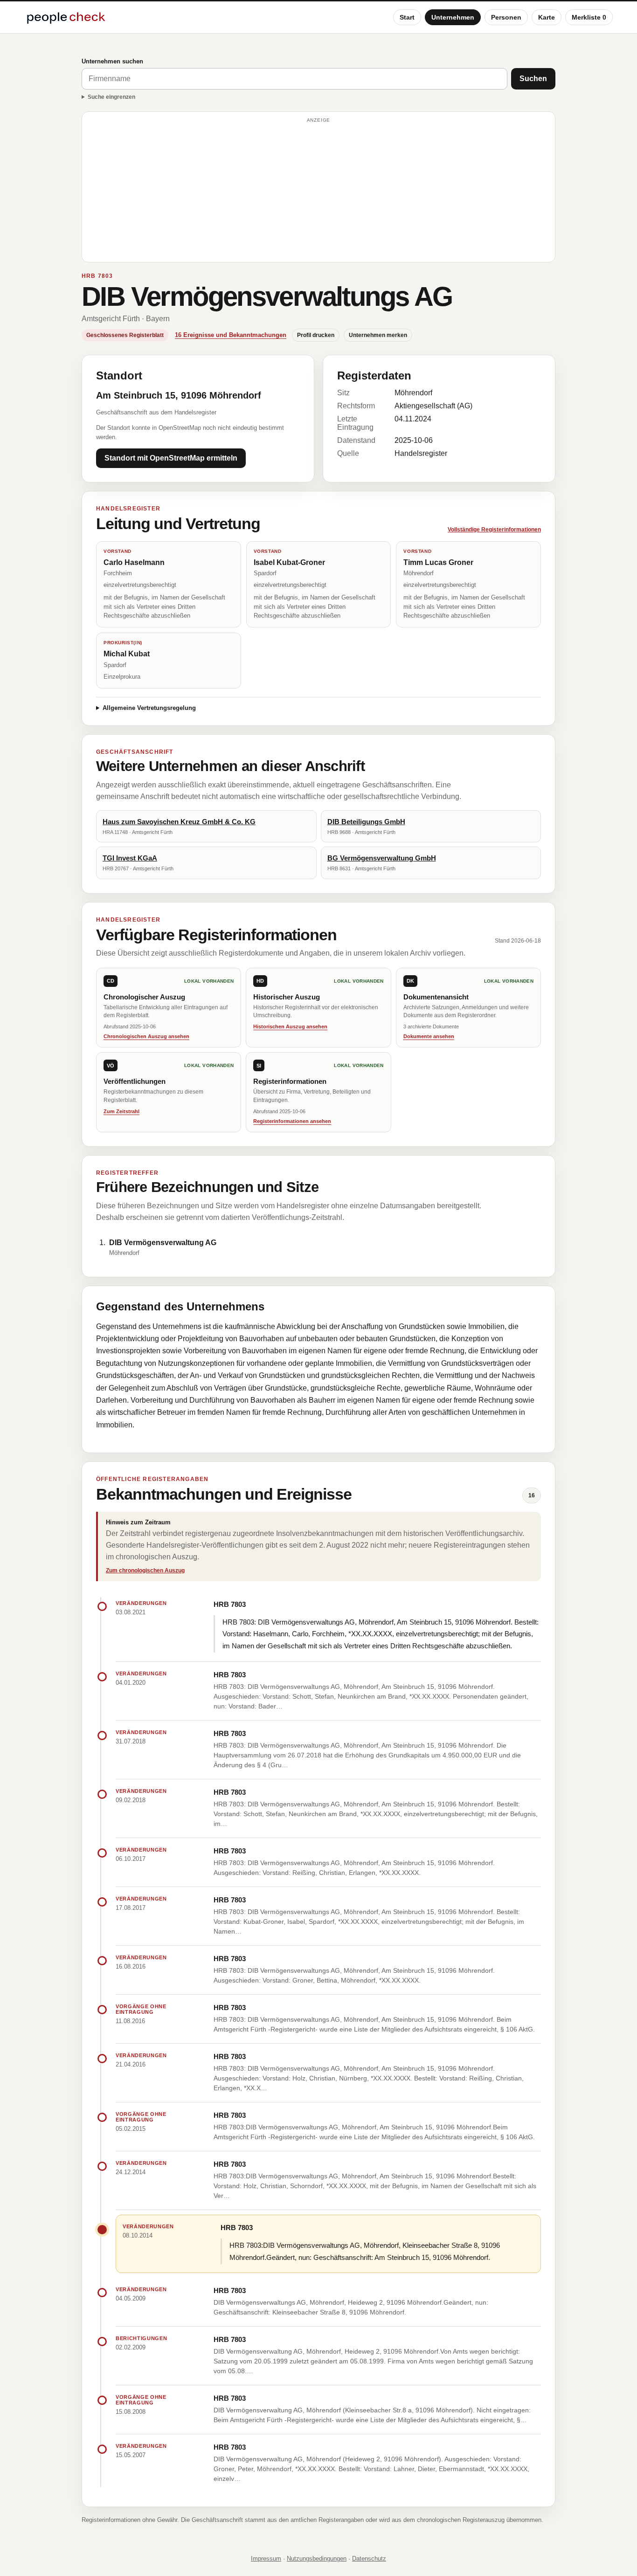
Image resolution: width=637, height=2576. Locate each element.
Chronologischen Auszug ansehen (146, 1036)
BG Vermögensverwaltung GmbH (382, 858)
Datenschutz (369, 2559)
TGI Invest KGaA (130, 858)
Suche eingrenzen (111, 97)
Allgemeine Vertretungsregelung (149, 708)
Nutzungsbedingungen (317, 2559)
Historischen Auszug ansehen (290, 1026)
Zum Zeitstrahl (121, 1111)
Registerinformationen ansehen (292, 1121)
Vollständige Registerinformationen (494, 530)
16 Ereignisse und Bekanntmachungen (231, 335)
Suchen (533, 79)
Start (407, 17)
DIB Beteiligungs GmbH (366, 822)
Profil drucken (316, 335)
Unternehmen (453, 17)
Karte (547, 17)
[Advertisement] (318, 191)
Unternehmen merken (378, 335)
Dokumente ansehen (429, 1036)
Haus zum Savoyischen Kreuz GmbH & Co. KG (179, 822)
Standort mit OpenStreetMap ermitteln (171, 458)
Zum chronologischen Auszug (145, 1570)
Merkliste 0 (589, 17)
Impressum (266, 2559)
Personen (506, 17)
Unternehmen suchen (112, 61)
